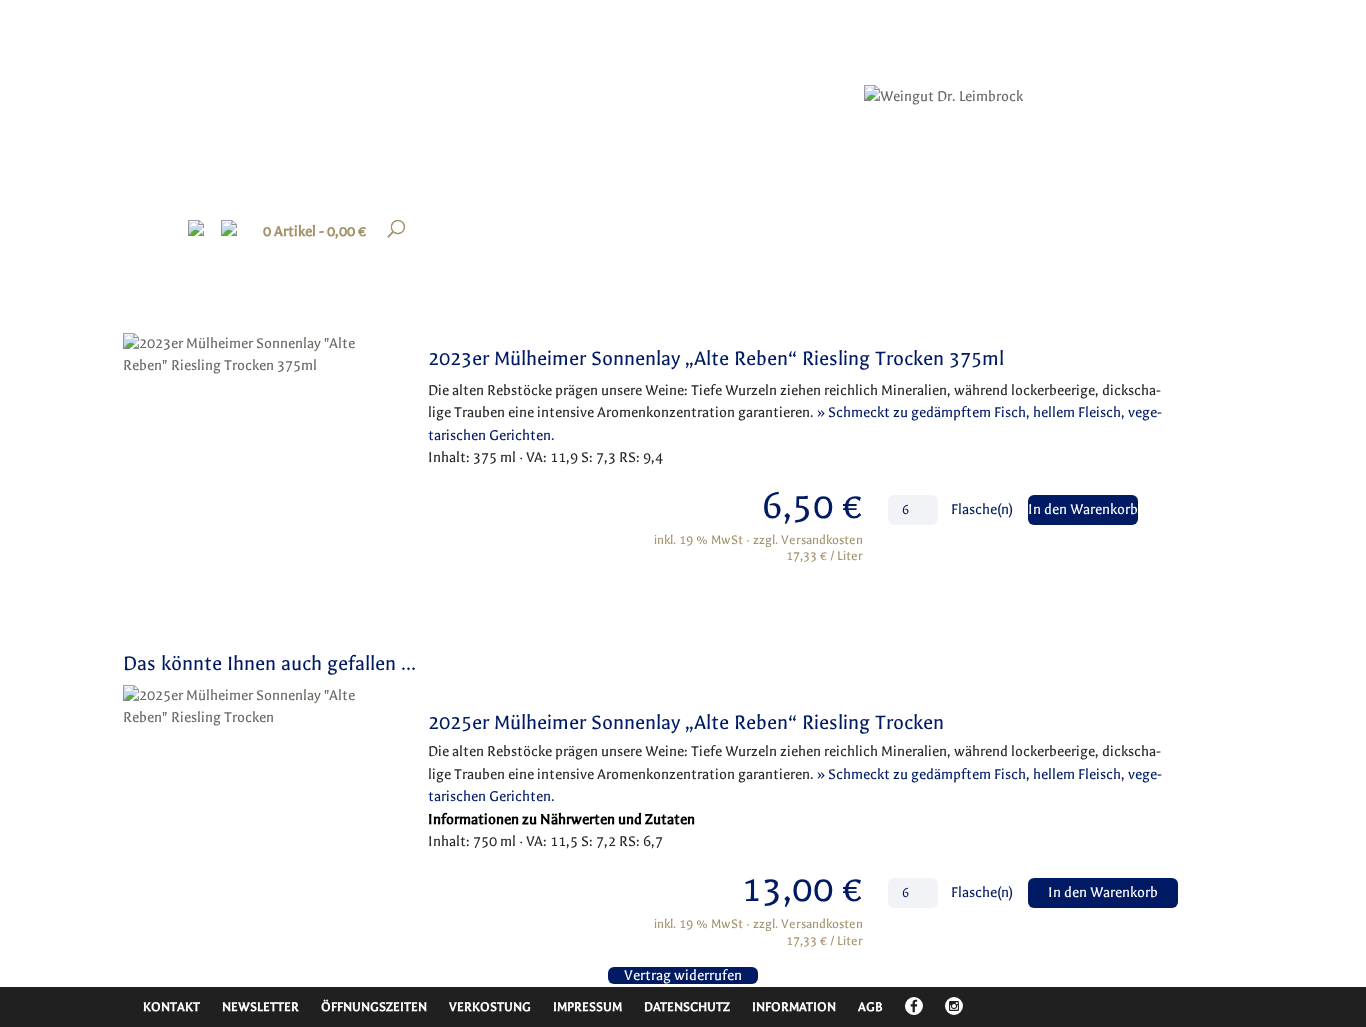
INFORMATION (794, 1007)
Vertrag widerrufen (683, 975)
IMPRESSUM (587, 1007)
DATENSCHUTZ (687, 1007)
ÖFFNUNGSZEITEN (374, 1007)
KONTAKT (171, 1007)
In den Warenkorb (1083, 509)
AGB (870, 1007)
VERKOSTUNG (490, 1007)
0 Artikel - (314, 231)
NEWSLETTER (260, 1007)
